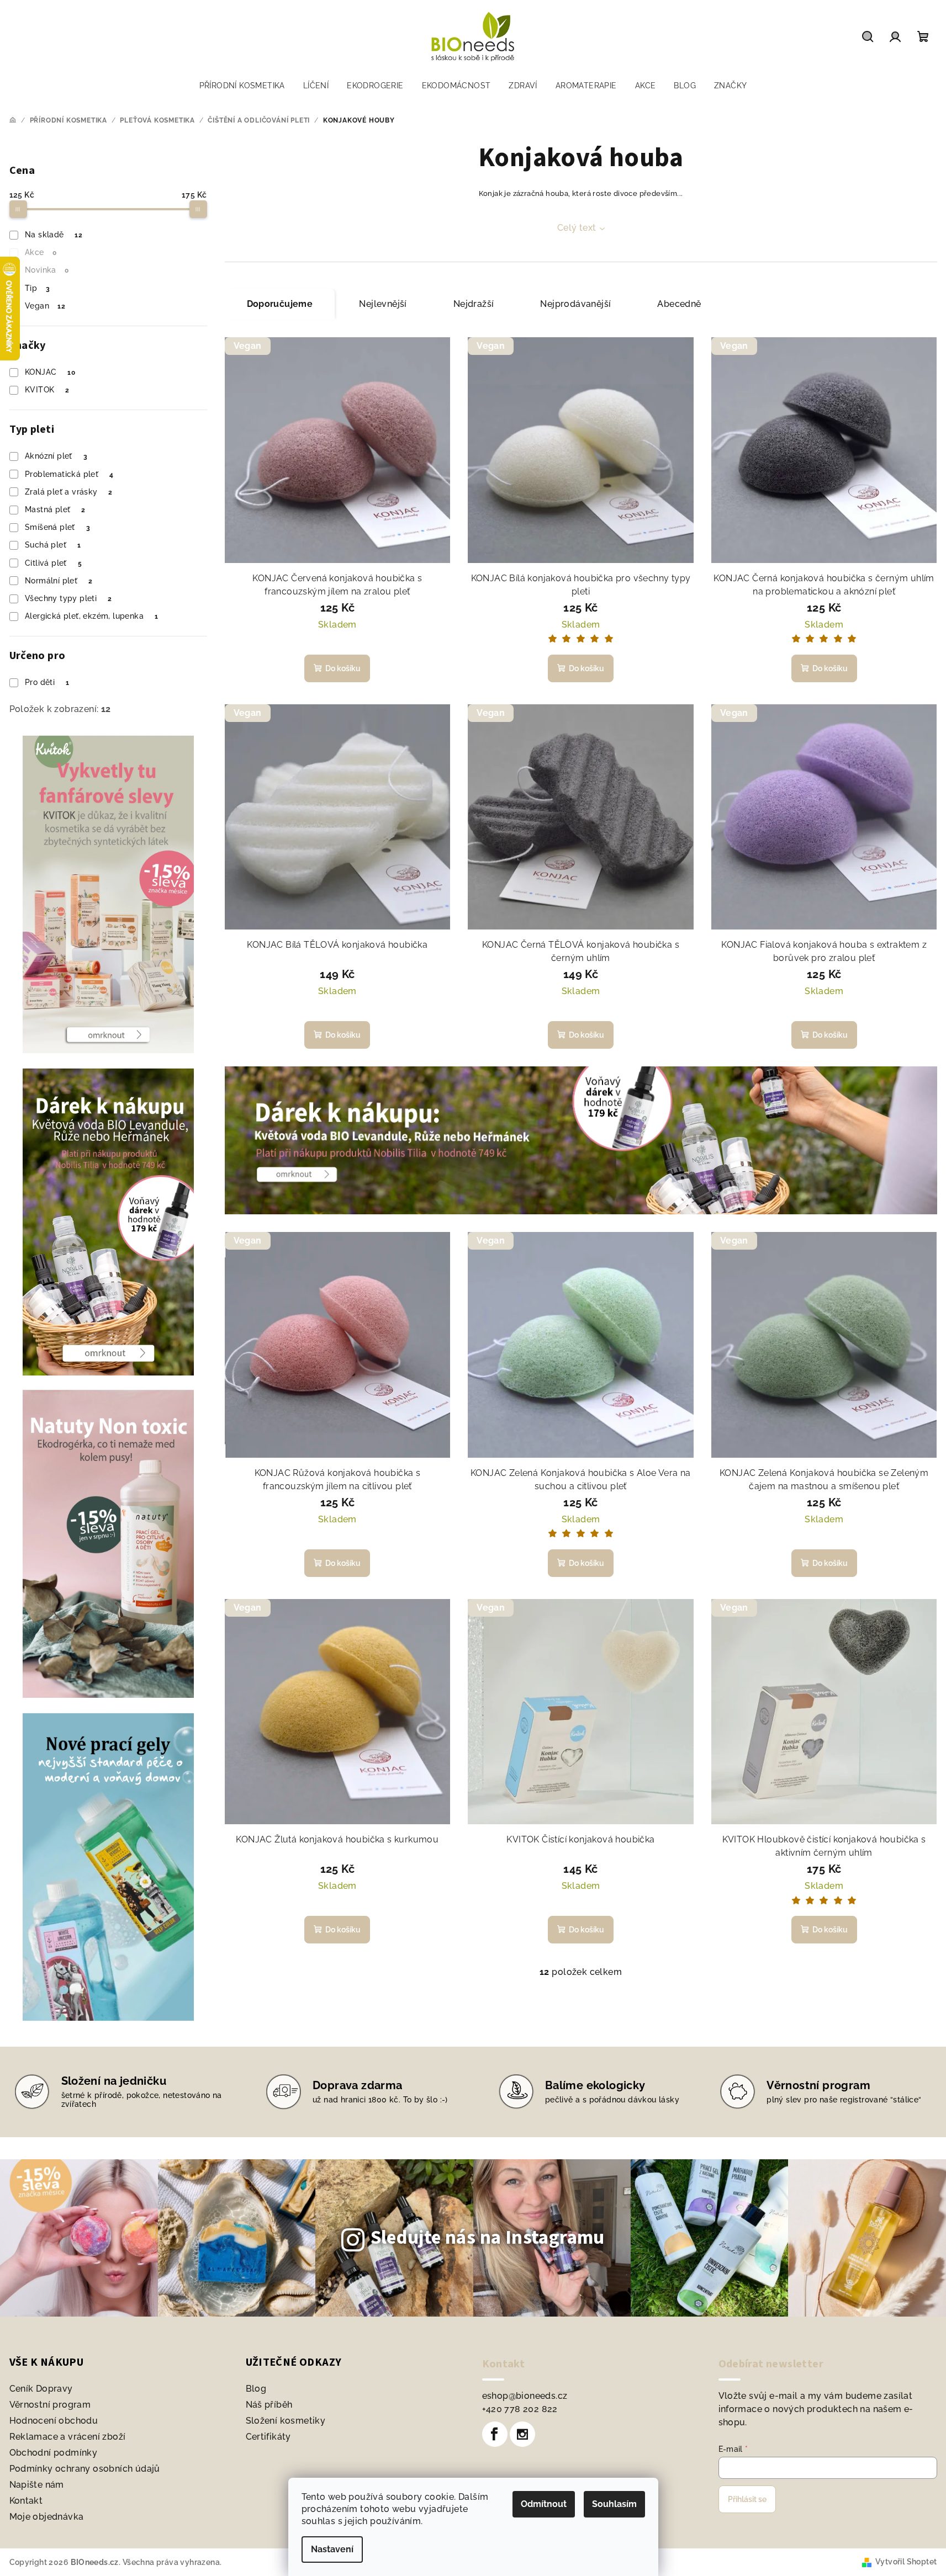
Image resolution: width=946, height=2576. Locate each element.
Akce (41, 252)
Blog (256, 2389)
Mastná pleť (55, 509)
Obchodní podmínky (54, 2453)
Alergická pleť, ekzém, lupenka (91, 616)
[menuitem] (242, 86)
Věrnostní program (50, 2405)
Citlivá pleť (53, 563)
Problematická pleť (69, 474)
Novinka (47, 270)
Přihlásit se (747, 2499)
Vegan (45, 306)
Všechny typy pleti (68, 598)
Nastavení (332, 2549)
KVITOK (47, 390)
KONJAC (50, 372)
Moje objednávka (47, 2517)
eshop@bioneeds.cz (525, 2396)
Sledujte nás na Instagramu (488, 2238)
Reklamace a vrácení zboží (68, 2437)
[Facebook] (495, 2434)
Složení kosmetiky (286, 2421)
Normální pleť (59, 581)
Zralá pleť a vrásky (69, 492)
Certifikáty (268, 2437)
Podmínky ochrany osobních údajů (85, 2469)
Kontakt (26, 2501)
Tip (37, 288)
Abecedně (679, 304)
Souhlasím (614, 2504)
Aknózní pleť (56, 456)
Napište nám (37, 2485)
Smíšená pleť (57, 527)
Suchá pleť (53, 545)
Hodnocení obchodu (54, 2421)
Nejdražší (474, 304)
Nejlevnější (383, 304)
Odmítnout (544, 2504)
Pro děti (47, 682)
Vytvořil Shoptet (906, 2562)
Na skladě (54, 235)
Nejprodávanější (575, 304)
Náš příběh (269, 2405)
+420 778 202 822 (520, 2409)
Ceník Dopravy (41, 2389)
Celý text (577, 228)
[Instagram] (522, 2434)
